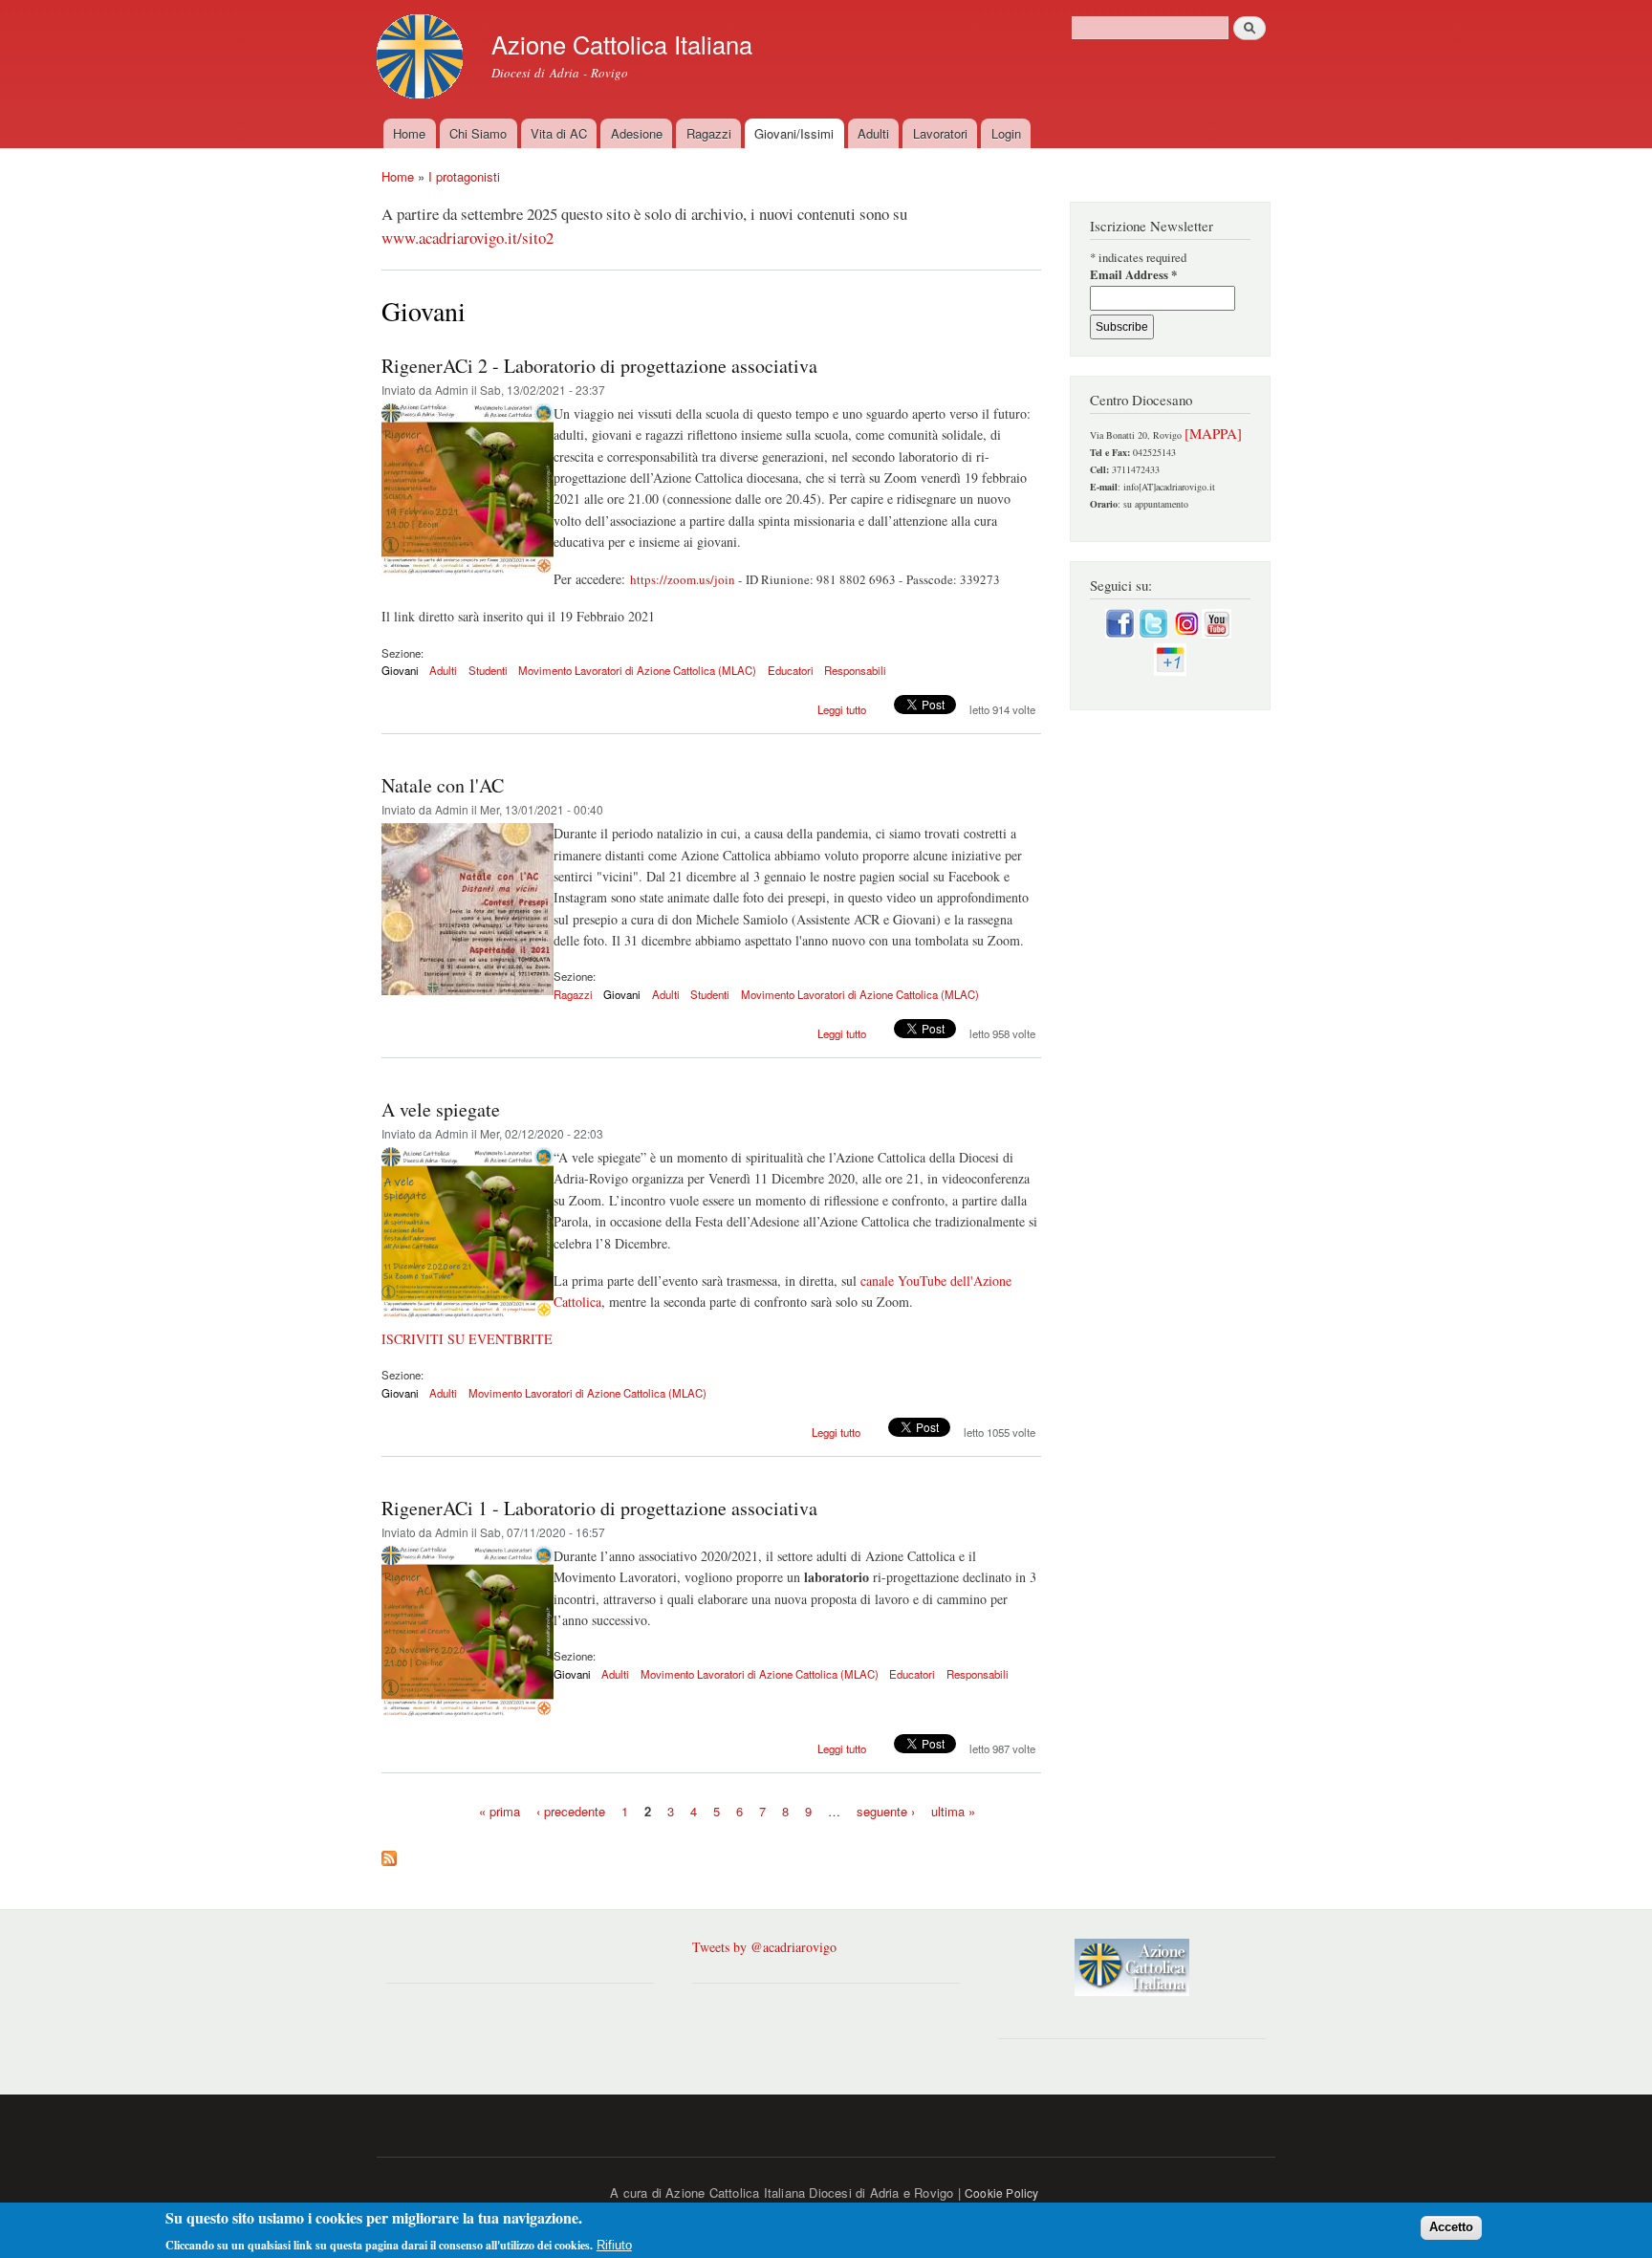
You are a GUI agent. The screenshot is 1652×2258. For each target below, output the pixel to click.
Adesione (637, 133)
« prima (500, 1811)
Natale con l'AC (443, 785)
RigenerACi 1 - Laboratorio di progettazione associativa (599, 1508)
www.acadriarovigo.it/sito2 (467, 238)
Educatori (791, 670)
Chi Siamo (478, 133)
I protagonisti (464, 176)
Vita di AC (559, 133)
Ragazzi (709, 133)
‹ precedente (571, 1811)
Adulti (873, 133)
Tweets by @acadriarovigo (764, 1947)
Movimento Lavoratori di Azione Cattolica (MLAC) (637, 670)
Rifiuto (614, 2244)
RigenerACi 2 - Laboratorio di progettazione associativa (599, 366)
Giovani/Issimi (794, 133)
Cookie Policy (1002, 2193)
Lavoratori (940, 133)
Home (409, 133)
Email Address (1133, 275)
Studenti (488, 670)
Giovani (400, 670)
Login (1006, 133)
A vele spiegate (441, 1109)
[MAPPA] (1213, 433)
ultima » (953, 1811)
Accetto (1451, 2227)
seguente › (886, 1811)
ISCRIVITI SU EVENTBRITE (467, 1339)
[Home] (422, 59)
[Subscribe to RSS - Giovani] (389, 1854)
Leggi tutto (842, 709)
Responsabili (855, 670)
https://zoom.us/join (683, 579)
